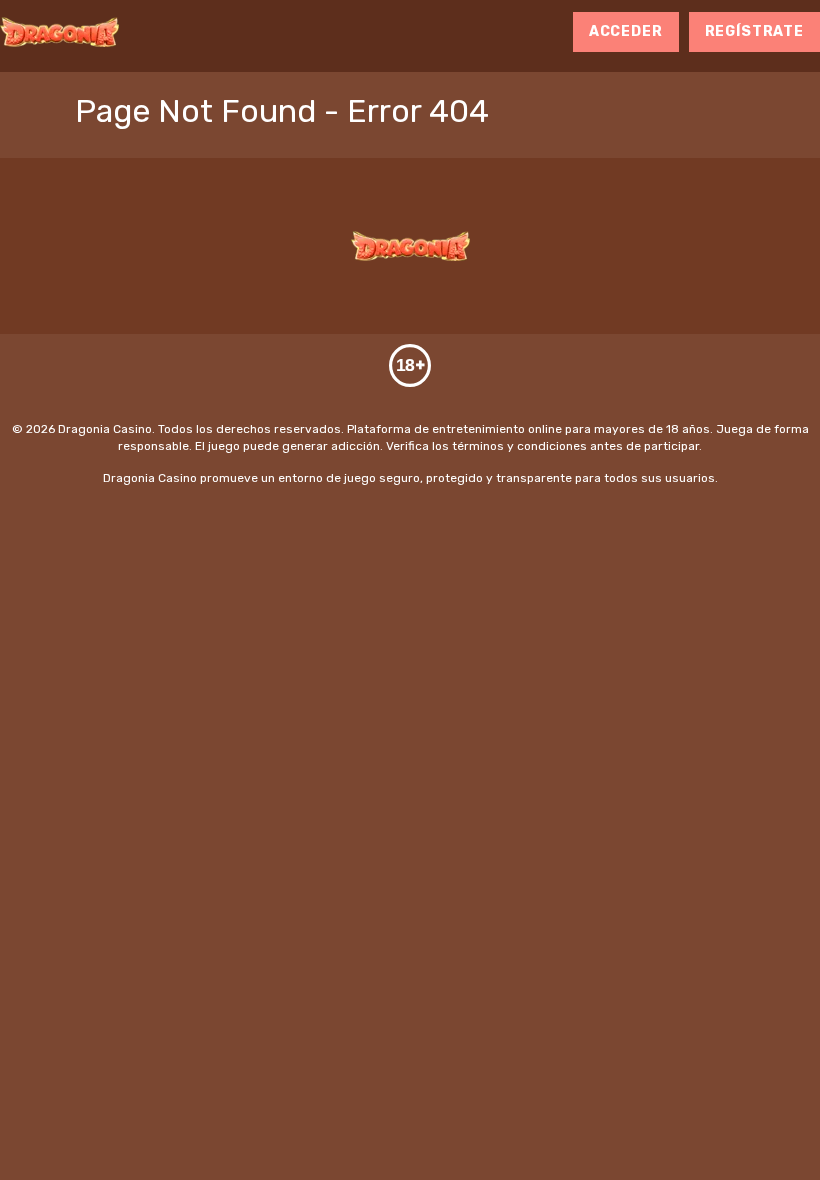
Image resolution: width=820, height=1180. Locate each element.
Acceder (626, 31)
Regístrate (754, 31)
